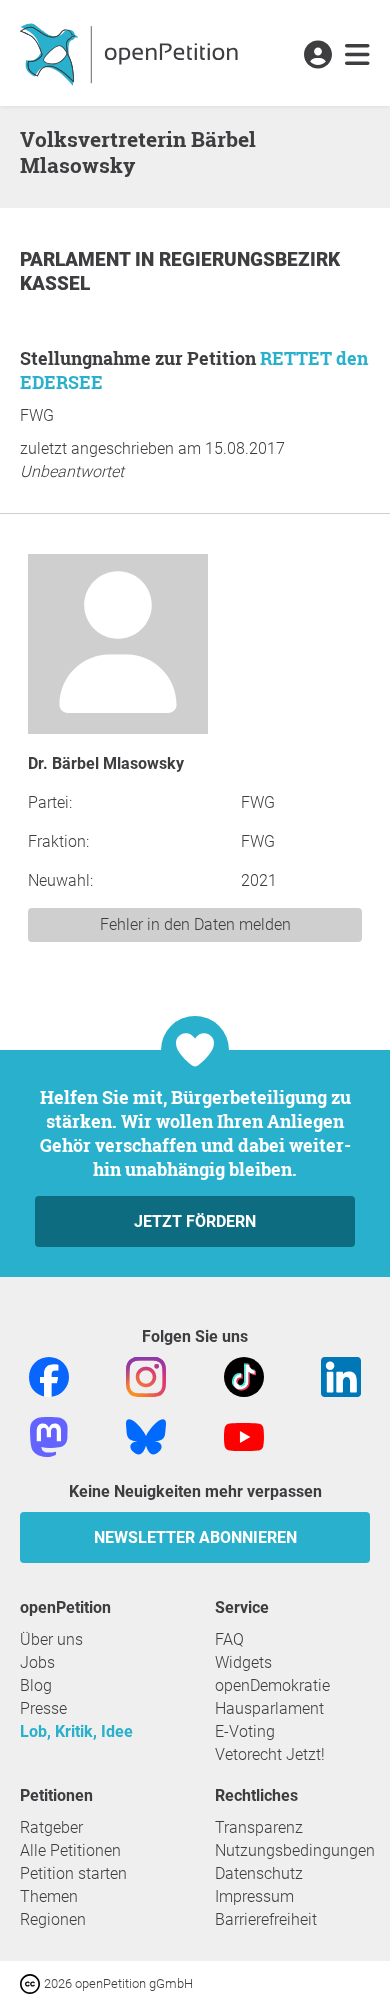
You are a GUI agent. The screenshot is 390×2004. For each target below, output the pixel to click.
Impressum (254, 1896)
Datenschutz (259, 1873)
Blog (36, 1685)
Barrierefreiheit (266, 1919)
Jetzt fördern (195, 1221)
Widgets (243, 1662)
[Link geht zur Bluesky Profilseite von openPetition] (146, 1435)
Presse (43, 1708)
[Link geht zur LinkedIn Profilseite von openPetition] (341, 1375)
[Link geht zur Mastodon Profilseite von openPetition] (49, 1435)
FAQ (229, 1639)
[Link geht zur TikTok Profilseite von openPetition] (244, 1375)
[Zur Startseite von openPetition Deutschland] (131, 53)
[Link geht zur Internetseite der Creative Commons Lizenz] (32, 1982)
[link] (357, 56)
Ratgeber (51, 1827)
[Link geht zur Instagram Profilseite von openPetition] (146, 1375)
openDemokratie (272, 1685)
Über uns (51, 1639)
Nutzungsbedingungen (295, 1850)
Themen (49, 1896)
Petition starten (73, 1873)
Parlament (77, 259)
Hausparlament (269, 1708)
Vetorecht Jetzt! (270, 1754)
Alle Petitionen (70, 1850)
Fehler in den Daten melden (195, 924)
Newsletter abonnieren (195, 1537)
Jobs (37, 1662)
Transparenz (259, 1827)
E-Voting (245, 1731)
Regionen (53, 1919)
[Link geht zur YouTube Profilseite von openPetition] (244, 1435)
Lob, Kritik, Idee (76, 1731)
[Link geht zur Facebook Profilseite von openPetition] (49, 1375)
